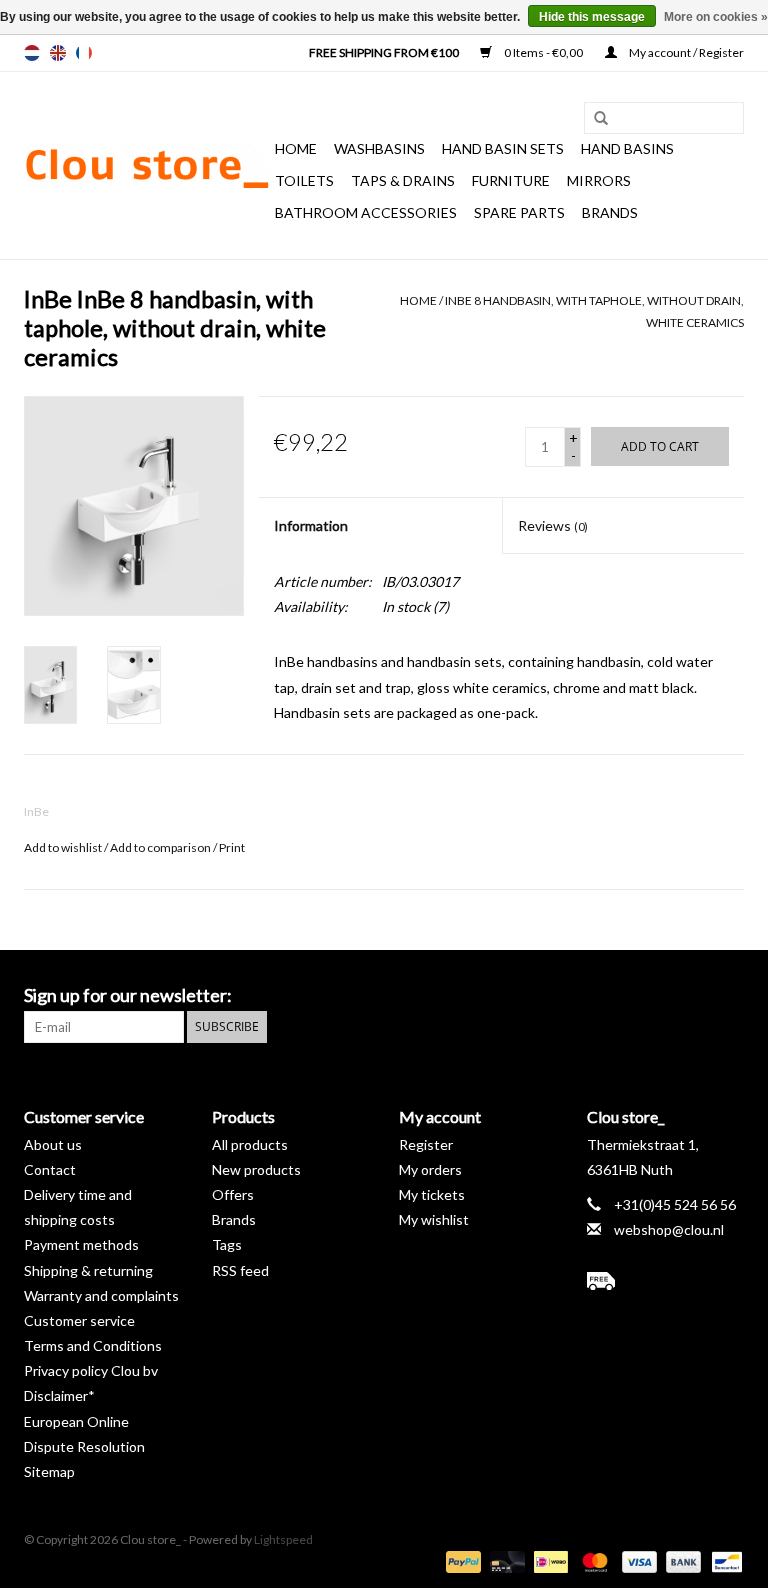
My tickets (432, 1194)
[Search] (594, 119)
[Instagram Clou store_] (728, 996)
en (58, 53)
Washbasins (379, 148)
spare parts (519, 212)
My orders (430, 1169)
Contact (50, 1169)
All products (250, 1144)
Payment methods (81, 1244)
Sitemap (49, 1471)
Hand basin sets (503, 148)
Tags (227, 1244)
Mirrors (599, 180)
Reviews (553, 525)
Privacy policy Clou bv (91, 1370)
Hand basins (627, 148)
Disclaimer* (59, 1395)
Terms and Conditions (93, 1345)
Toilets (304, 180)
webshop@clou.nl (669, 1229)
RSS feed (240, 1270)
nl (32, 53)
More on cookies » (716, 17)
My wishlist (434, 1219)
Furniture (511, 180)
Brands (610, 212)
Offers (233, 1194)
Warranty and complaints (101, 1295)
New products (256, 1169)
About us (53, 1144)
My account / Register (685, 52)
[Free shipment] (666, 1281)
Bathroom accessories (366, 212)
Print (232, 847)
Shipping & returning (88, 1270)
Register (426, 1144)
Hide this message (592, 17)
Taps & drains (403, 180)
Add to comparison (161, 847)
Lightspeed (283, 1539)
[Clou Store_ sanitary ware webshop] (146, 166)
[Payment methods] (461, 1560)
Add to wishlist (63, 847)
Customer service (79, 1320)
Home (296, 148)
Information (311, 525)
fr (84, 53)
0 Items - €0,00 (543, 52)
